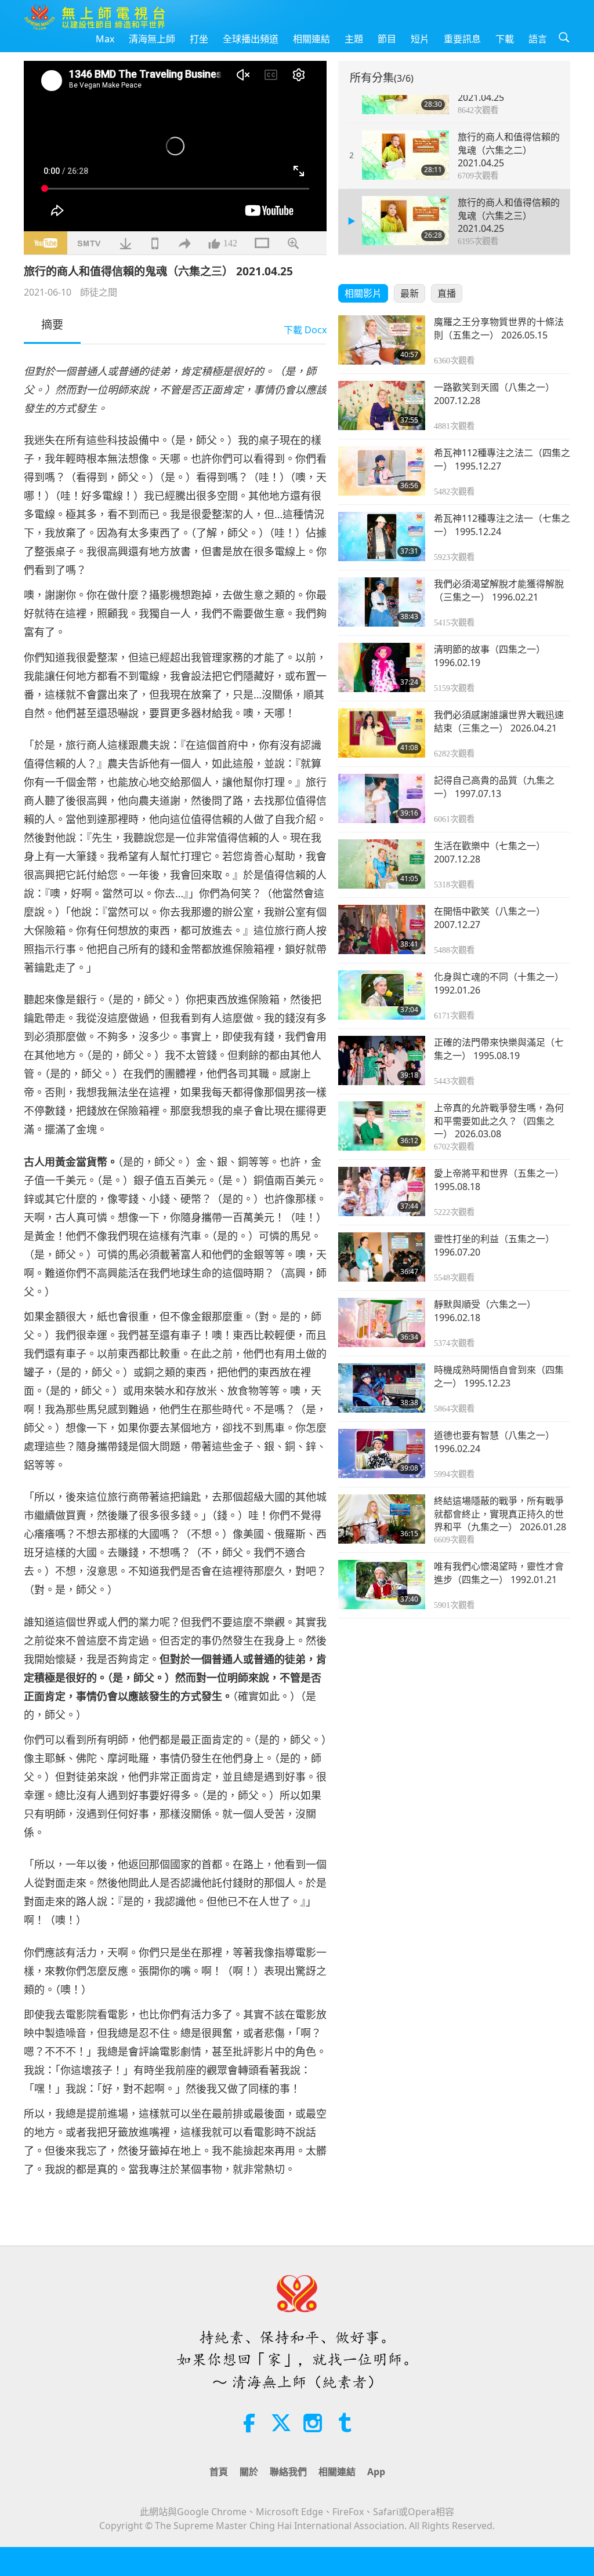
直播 (447, 293)
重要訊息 (462, 39)
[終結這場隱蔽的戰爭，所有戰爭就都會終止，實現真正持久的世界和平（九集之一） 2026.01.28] (382, 1519)
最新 (410, 293)
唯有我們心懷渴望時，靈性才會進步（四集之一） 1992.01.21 (499, 1573)
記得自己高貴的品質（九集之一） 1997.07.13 (494, 787)
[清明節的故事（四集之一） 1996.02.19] (382, 667)
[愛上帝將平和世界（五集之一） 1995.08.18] (382, 1191)
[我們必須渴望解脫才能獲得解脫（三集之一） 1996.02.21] (382, 602)
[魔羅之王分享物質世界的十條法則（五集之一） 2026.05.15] (382, 340)
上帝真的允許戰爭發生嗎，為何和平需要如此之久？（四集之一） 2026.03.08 (499, 1121)
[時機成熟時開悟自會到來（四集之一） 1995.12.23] (382, 1388)
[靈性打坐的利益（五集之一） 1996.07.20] (382, 1257)
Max (105, 39)
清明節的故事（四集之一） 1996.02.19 (490, 656)
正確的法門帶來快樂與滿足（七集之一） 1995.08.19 (499, 1049)
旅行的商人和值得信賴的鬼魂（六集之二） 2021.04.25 (509, 150)
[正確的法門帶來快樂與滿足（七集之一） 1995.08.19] (382, 1060)
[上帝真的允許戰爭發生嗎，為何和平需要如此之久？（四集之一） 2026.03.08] (382, 1126)
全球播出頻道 (251, 39)
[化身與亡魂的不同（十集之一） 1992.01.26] (382, 995)
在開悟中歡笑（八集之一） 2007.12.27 (490, 918)
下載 (505, 39)
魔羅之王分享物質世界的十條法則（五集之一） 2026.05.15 (499, 328)
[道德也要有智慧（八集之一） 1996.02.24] (382, 1453)
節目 (387, 39)
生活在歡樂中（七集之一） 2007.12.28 (490, 852)
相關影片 (363, 293)
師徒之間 (99, 292)
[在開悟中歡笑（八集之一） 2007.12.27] (382, 929)
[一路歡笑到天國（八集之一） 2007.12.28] (382, 405)
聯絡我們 (288, 2472)
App (376, 2472)
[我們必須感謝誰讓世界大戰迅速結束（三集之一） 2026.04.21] (382, 733)
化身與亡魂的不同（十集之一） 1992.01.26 (499, 983)
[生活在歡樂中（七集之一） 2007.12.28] (382, 864)
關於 (249, 2472)
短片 (420, 39)
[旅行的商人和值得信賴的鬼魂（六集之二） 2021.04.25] (405, 155)
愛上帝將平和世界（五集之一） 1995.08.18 (499, 1180)
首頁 (219, 2472)
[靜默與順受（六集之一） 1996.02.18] (382, 1322)
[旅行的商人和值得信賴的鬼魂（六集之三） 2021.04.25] (405, 221)
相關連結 (312, 39)
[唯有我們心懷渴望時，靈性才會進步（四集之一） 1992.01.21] (382, 1584)
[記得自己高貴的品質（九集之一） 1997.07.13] (382, 798)
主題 (354, 39)
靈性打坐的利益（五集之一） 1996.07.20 (494, 1245)
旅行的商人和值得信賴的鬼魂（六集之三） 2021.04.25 (509, 215)
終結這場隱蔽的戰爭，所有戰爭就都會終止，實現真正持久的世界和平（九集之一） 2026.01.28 (500, 1514)
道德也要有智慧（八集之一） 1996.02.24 (494, 1442)
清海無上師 (152, 39)
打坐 (199, 39)
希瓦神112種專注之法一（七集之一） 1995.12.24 (502, 525)
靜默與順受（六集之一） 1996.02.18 (485, 1311)
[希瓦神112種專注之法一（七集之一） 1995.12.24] (382, 536)
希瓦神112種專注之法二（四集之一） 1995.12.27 (502, 459)
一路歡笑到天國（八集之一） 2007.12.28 (494, 394)
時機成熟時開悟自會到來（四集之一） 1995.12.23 (499, 1376)
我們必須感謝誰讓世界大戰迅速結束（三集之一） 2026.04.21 (499, 721)
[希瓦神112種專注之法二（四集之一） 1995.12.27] (382, 471)
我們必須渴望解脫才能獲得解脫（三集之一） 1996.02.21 (499, 590)
